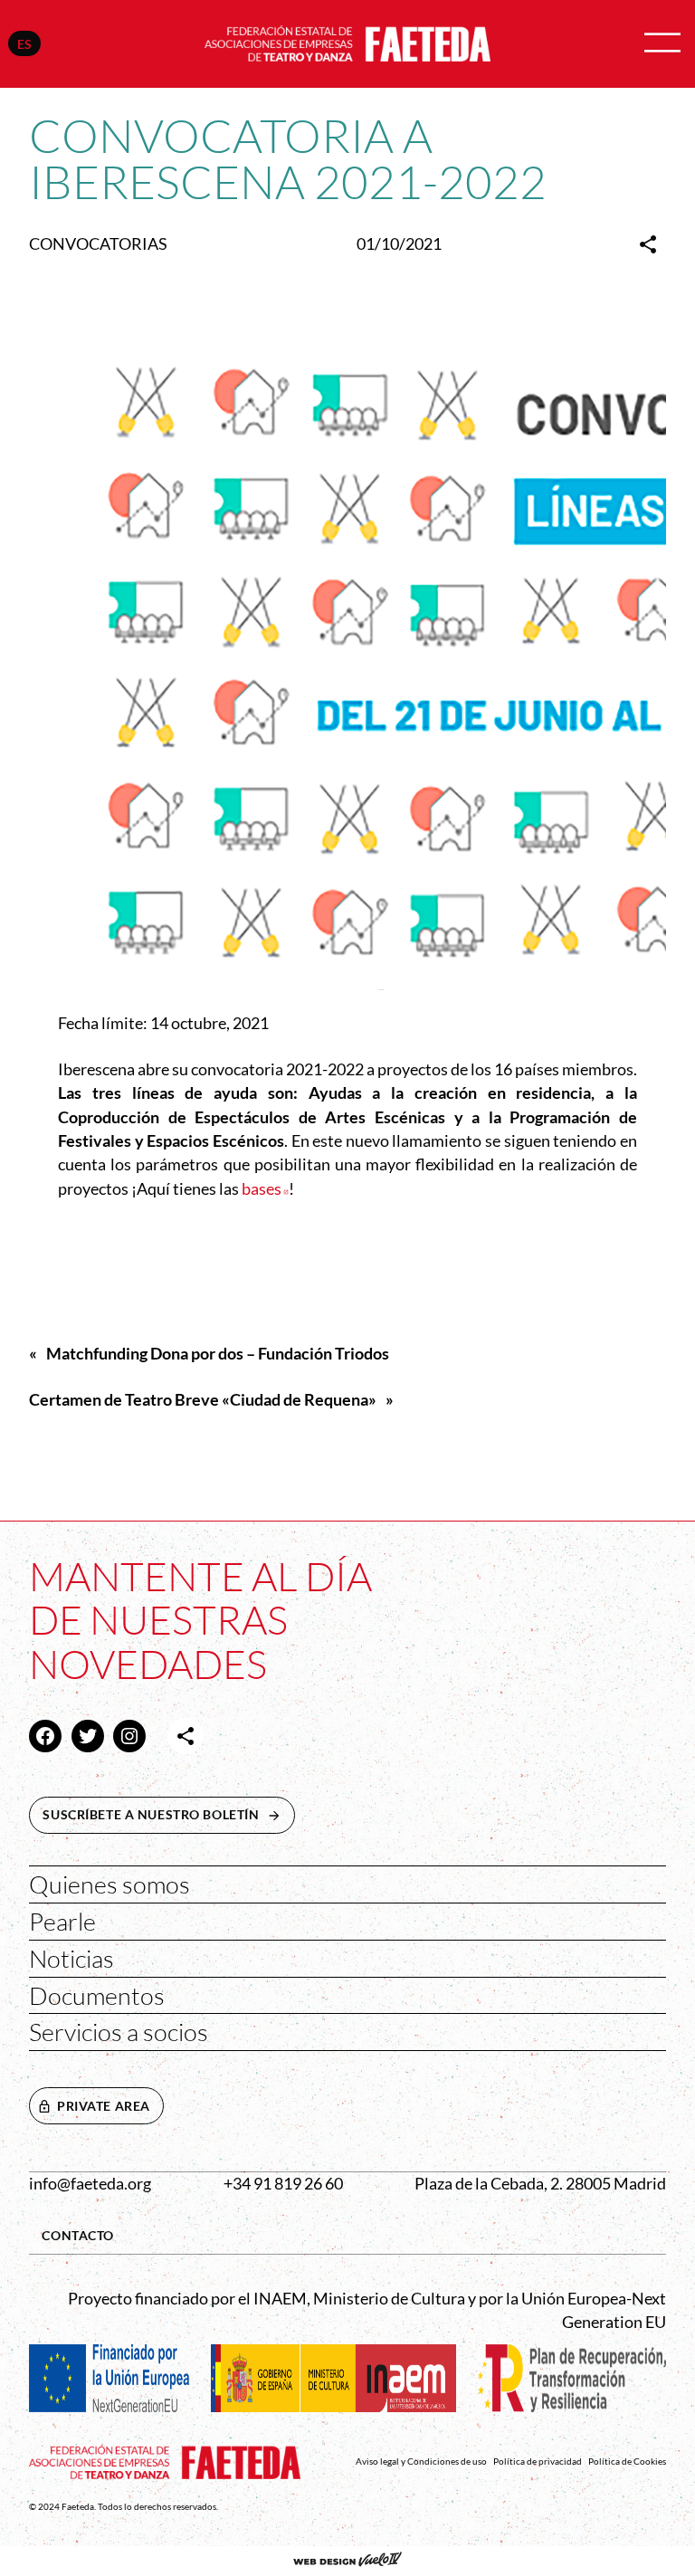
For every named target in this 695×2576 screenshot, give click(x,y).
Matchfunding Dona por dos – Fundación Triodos (218, 1354)
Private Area (104, 2106)
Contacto (78, 2235)
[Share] (648, 244)
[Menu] (662, 44)
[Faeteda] (347, 42)
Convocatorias (98, 244)
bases (265, 1189)
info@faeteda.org (90, 2184)
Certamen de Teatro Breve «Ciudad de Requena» (203, 1400)
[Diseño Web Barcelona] (347, 2562)
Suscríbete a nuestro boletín (168, 1814)
